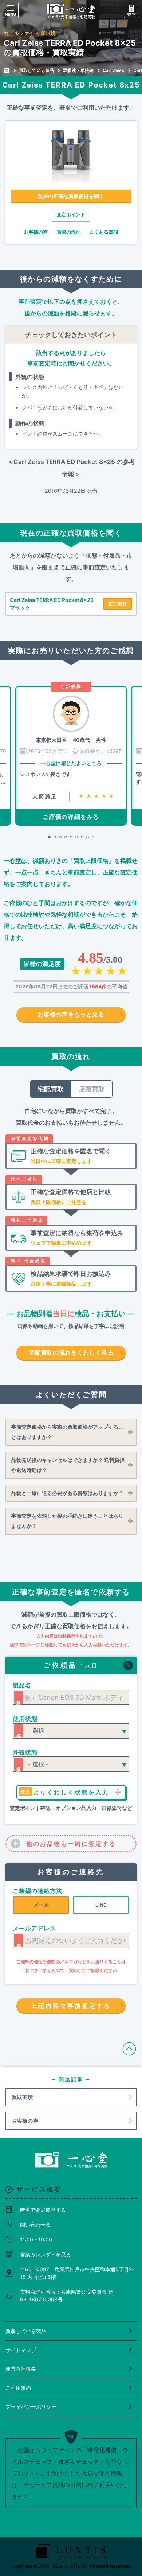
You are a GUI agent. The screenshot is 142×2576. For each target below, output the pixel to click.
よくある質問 (104, 232)
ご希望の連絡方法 (38, 1891)
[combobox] (71, 1697)
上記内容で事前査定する (71, 2006)
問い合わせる (35, 2225)
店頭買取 (92, 1089)
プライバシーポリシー (31, 2407)
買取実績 (22, 2097)
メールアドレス (34, 1928)
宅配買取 (51, 1089)
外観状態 (25, 1752)
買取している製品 (26, 2331)
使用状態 (25, 1719)
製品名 (22, 1685)
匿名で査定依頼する (43, 2210)
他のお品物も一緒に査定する (71, 1844)
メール (41, 1905)
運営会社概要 (21, 2369)
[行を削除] (128, 1665)
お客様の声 (36, 232)
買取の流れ (69, 232)
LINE (101, 1905)
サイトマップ (21, 2350)
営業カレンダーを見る (46, 2254)
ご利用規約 (18, 2388)
